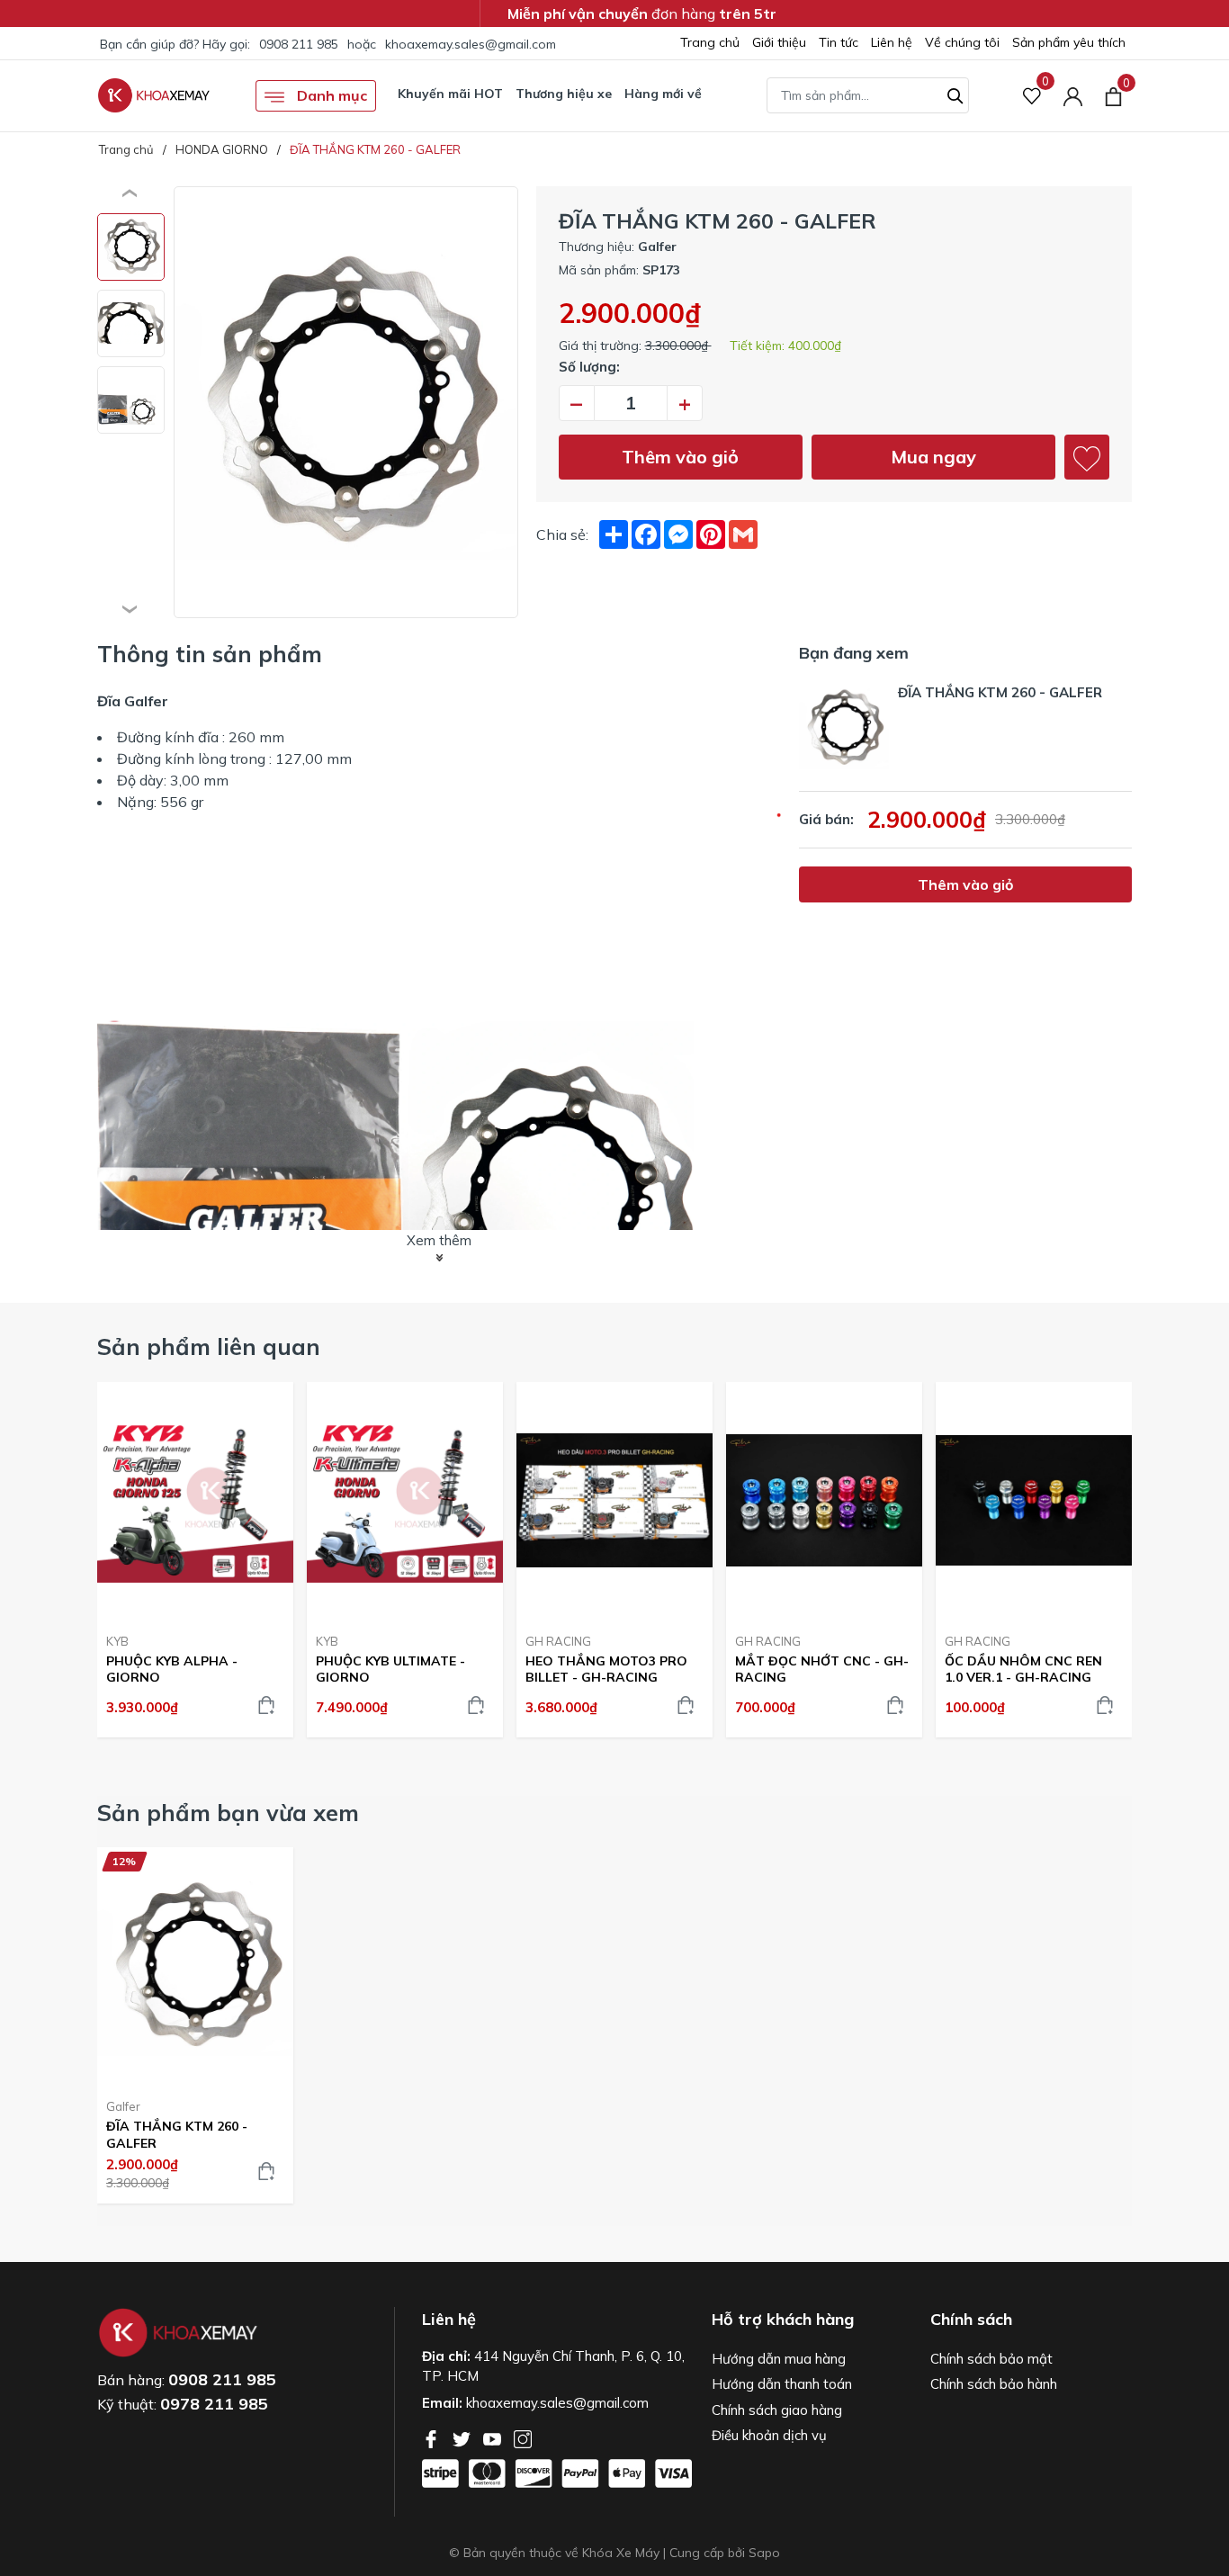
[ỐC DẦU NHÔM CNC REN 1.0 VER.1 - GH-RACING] (1034, 1501)
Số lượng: (589, 367)
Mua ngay (933, 457)
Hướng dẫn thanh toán (782, 2384)
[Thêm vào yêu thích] (1087, 457)
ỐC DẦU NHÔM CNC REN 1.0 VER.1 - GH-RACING (1023, 1669)
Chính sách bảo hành (994, 2384)
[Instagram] (523, 2437)
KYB (117, 1641)
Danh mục (330, 95)
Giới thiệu (779, 42)
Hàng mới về (663, 94)
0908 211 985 (299, 44)
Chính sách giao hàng (777, 2410)
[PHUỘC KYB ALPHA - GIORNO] (195, 1501)
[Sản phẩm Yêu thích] (1032, 96)
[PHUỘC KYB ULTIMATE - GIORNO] (405, 1501)
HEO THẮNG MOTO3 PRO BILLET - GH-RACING (606, 1669)
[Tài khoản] (1073, 96)
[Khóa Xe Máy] (154, 95)
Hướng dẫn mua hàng (779, 2359)
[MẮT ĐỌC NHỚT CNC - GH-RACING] (824, 1501)
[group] (346, 402)
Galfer (123, 2106)
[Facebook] (433, 2437)
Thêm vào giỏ (680, 457)
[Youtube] (494, 2437)
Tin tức (839, 42)
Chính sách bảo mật (991, 2359)
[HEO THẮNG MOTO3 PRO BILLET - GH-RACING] (614, 1501)
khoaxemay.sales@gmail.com (471, 44)
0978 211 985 (214, 2404)
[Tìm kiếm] (955, 94)
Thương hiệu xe (564, 94)
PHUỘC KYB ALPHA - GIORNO (172, 1669)
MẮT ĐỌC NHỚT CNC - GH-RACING (822, 1669)
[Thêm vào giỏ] (266, 1705)
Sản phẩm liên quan (209, 1346)
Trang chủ (710, 42)
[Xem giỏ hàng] (1113, 95)
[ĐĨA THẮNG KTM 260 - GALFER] (195, 1966)
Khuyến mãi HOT (450, 94)
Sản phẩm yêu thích (1069, 42)
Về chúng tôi (962, 42)
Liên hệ (892, 42)
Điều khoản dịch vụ (769, 2435)
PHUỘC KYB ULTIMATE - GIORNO (390, 1669)
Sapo (764, 2553)
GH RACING (558, 1641)
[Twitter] (463, 2437)
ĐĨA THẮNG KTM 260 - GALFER (177, 2134)
